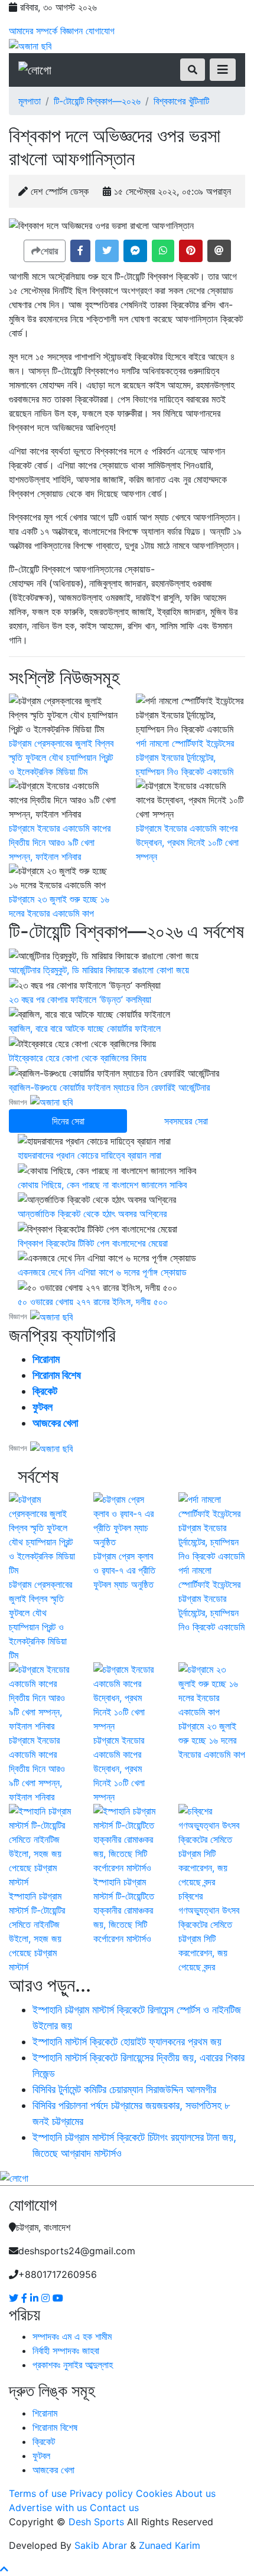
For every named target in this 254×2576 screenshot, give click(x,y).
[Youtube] (58, 2298)
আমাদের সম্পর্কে (33, 31)
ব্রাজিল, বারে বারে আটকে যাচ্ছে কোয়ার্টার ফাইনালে (85, 1028)
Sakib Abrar (101, 2545)
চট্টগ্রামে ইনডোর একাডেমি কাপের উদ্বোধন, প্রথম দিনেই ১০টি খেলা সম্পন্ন (187, 842)
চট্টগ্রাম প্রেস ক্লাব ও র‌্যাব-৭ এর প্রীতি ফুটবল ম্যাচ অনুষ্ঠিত (124, 1570)
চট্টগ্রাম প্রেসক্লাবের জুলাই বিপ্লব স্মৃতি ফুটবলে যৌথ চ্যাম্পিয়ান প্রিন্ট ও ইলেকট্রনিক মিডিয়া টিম (61, 757)
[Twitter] (15, 2298)
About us (196, 2493)
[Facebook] (26, 2298)
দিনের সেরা (68, 1121)
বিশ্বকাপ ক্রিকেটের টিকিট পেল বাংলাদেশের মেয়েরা (93, 1243)
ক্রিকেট (45, 1391)
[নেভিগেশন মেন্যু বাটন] (223, 70)
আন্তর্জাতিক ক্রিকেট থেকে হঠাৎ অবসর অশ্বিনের (92, 1214)
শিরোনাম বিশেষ (57, 1375)
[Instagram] (47, 2298)
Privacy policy (101, 2493)
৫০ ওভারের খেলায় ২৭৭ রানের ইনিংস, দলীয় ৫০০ (93, 1302)
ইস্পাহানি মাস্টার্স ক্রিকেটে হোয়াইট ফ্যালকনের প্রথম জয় (127, 2041)
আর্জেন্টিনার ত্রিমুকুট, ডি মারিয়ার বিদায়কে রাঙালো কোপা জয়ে (99, 970)
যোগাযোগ (100, 31)
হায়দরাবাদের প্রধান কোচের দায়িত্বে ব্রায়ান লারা (89, 1155)
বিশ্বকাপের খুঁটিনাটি (181, 101)
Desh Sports (96, 2522)
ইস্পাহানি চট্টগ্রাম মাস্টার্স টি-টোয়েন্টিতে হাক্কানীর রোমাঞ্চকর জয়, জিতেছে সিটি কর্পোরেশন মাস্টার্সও (124, 1910)
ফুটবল (43, 1407)
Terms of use (38, 2493)
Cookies (154, 2493)
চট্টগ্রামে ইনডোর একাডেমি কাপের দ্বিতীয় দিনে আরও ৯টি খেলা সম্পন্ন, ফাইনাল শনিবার (60, 842)
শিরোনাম (46, 1359)
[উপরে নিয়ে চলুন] (4, 2569)
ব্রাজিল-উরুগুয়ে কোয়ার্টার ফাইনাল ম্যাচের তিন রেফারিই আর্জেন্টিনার (109, 1087)
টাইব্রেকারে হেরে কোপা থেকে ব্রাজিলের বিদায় (78, 1058)
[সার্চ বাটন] (193, 70)
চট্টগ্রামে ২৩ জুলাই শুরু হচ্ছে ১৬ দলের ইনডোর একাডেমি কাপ (212, 1740)
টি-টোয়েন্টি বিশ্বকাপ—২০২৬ (97, 101)
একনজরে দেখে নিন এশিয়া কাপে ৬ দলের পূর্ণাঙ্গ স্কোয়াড (102, 1272)
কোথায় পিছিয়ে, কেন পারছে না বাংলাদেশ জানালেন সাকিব (102, 1185)
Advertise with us (48, 2508)
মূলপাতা (30, 101)
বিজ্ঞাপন (71, 31)
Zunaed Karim (170, 2545)
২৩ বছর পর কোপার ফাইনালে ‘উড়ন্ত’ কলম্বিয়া (80, 999)
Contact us (114, 2508)
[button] (80, 251)
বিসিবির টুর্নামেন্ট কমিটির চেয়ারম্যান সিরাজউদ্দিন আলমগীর (124, 2089)
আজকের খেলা (55, 1423)
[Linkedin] (36, 2298)
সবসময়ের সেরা (186, 1121)
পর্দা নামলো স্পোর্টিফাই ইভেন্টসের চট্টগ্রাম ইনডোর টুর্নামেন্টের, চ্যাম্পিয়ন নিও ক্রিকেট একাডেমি (185, 757)
